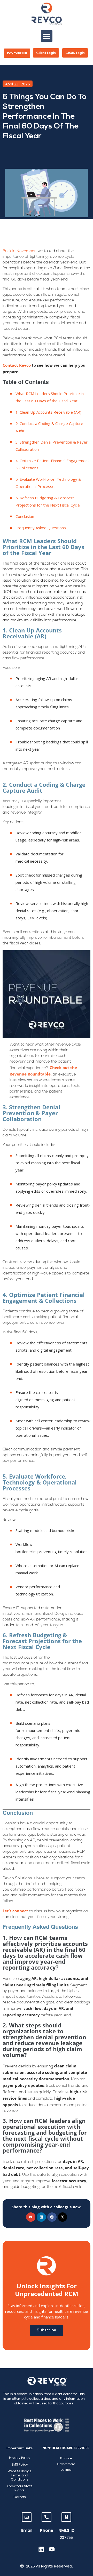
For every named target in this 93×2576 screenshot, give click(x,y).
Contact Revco (17, 365)
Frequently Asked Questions (41, 528)
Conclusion (25, 516)
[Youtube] (52, 2549)
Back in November (19, 251)
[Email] (27, 2517)
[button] (47, 36)
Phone (47, 2530)
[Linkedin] (41, 2549)
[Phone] (47, 2517)
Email (27, 2530)
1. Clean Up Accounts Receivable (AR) (49, 412)
